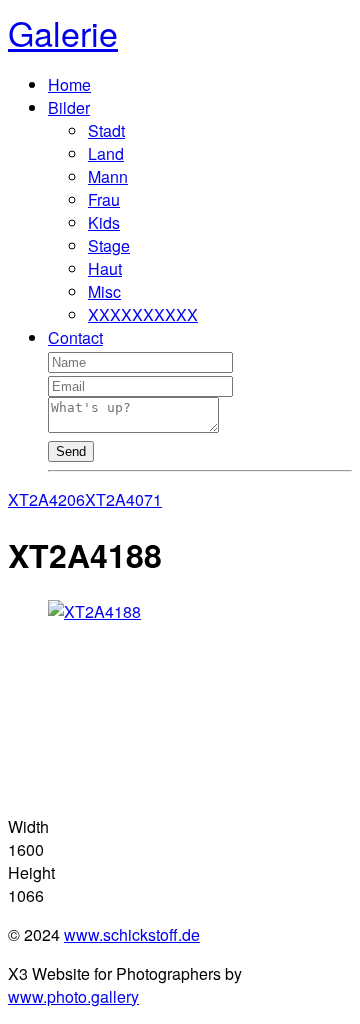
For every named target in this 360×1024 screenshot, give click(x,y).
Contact (75, 337)
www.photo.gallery (73, 996)
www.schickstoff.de (132, 934)
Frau (104, 199)
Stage (109, 245)
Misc (104, 291)
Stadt (106, 130)
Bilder (69, 107)
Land (106, 153)
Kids (104, 222)
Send (71, 451)
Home (69, 84)
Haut (105, 268)
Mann (108, 176)
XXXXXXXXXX (143, 314)
